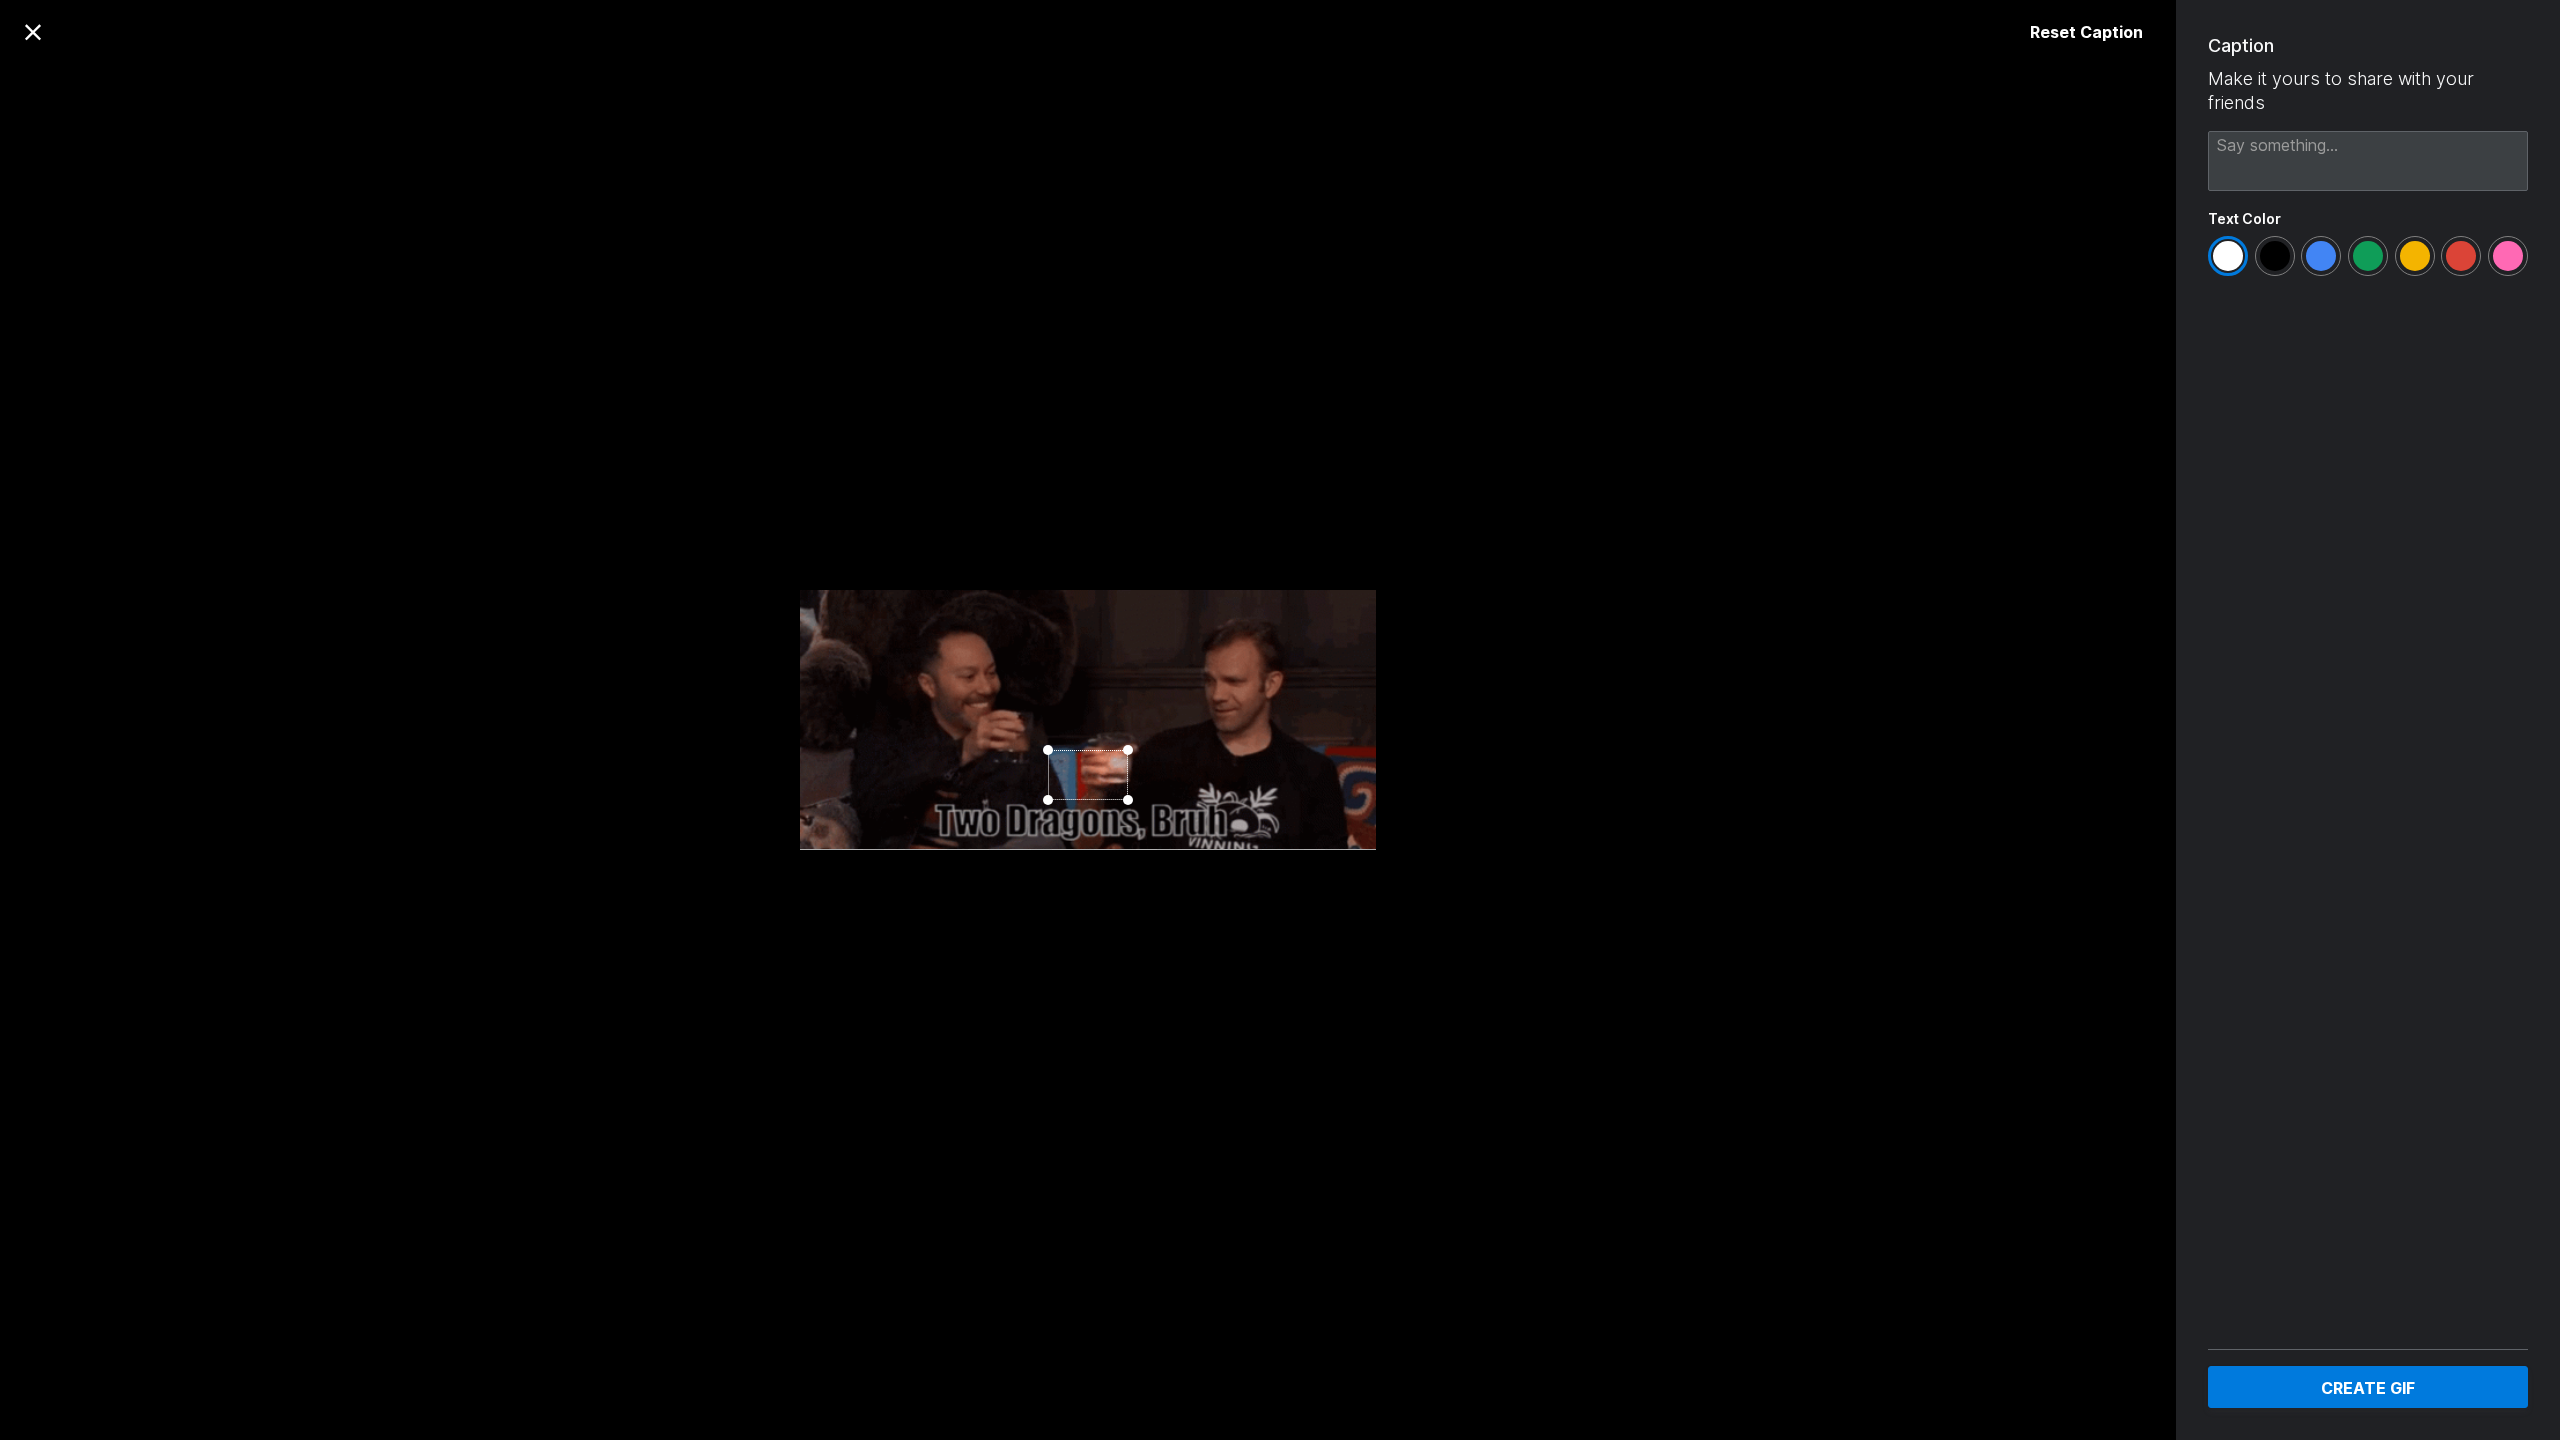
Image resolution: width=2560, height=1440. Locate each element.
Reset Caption (2086, 32)
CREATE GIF (2368, 1388)
